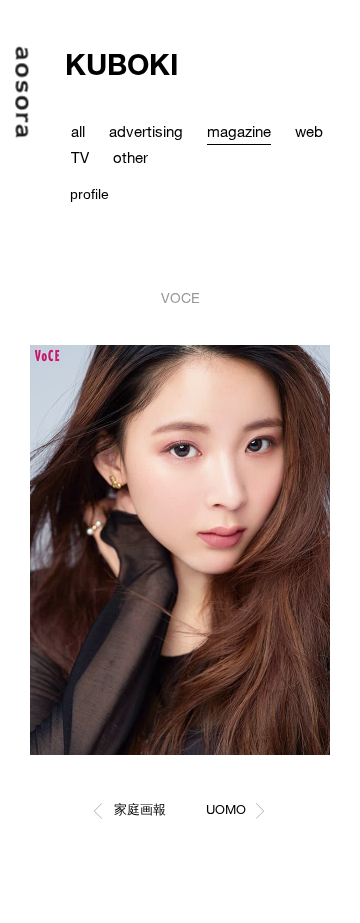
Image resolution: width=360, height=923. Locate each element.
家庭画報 (140, 809)
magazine (239, 131)
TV (80, 157)
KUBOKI (122, 64)
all (78, 131)
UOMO (226, 809)
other (130, 157)
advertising (146, 131)
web (309, 131)
